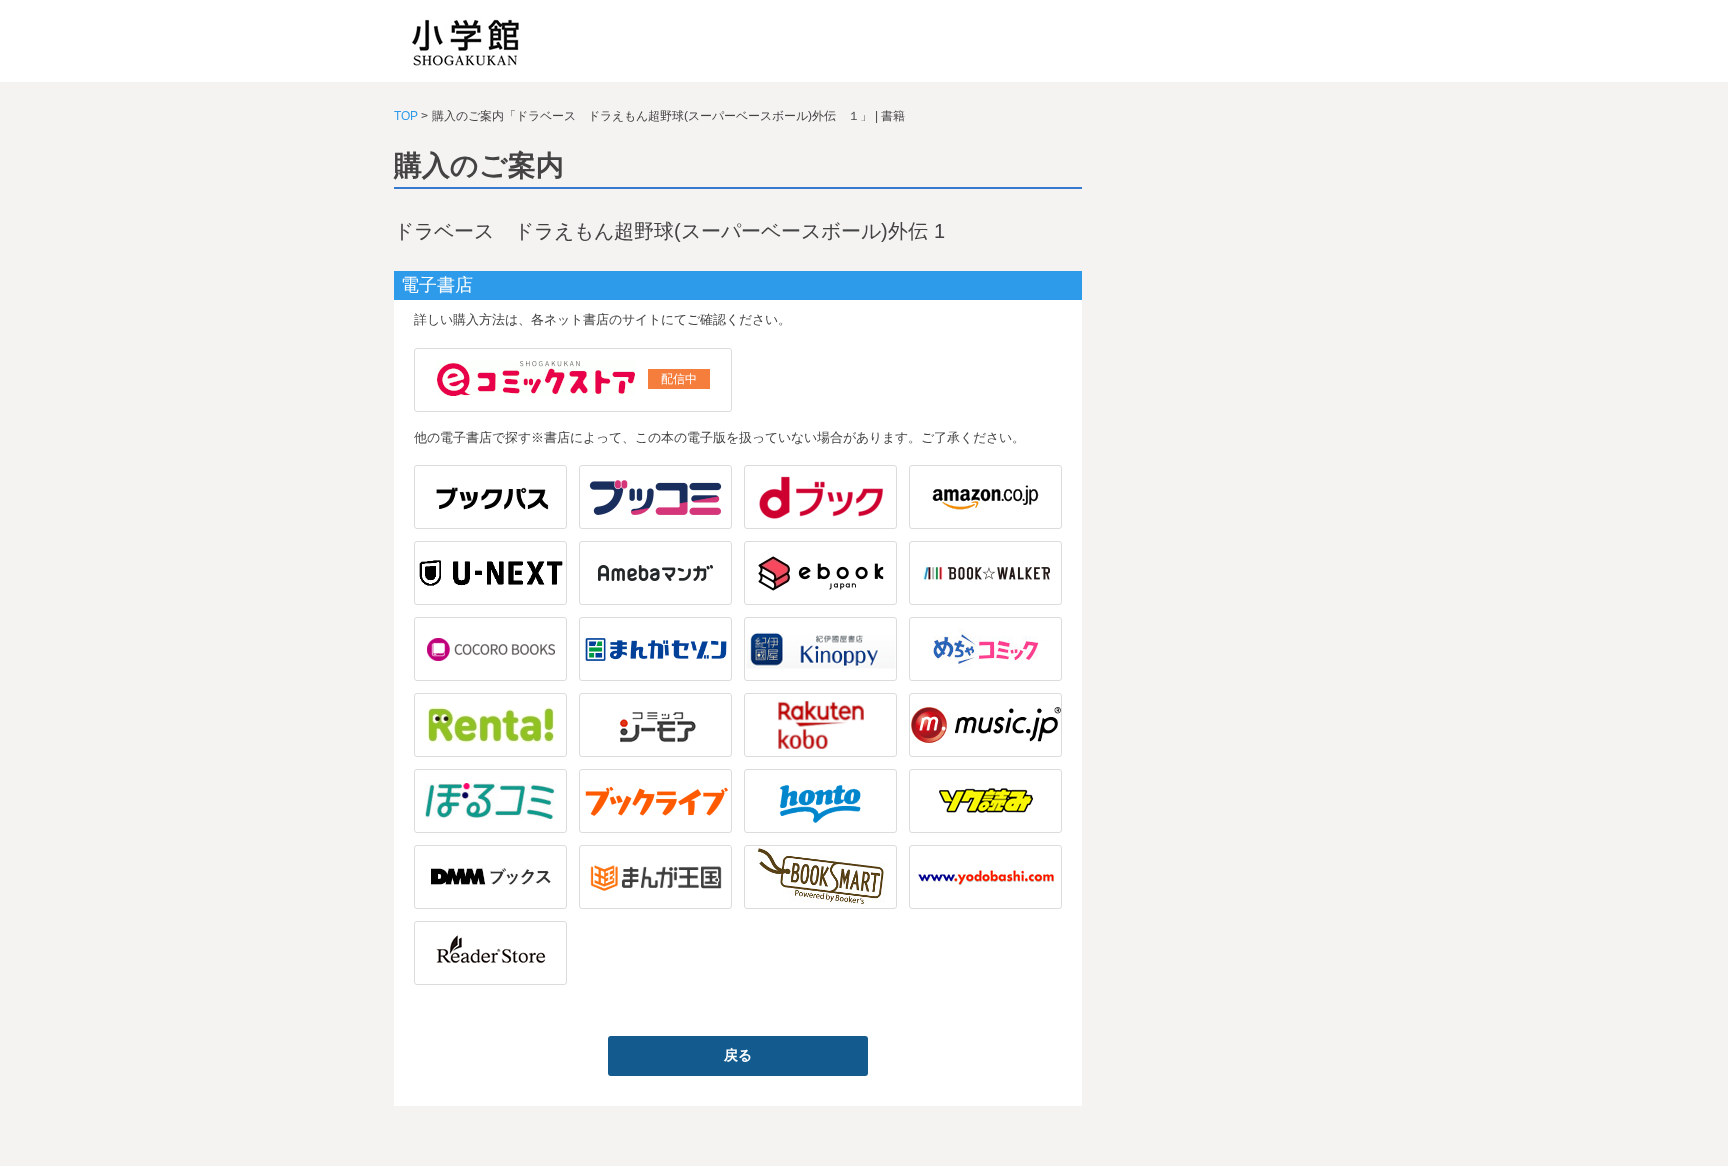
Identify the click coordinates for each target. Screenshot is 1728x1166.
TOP (406, 116)
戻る (738, 1055)
